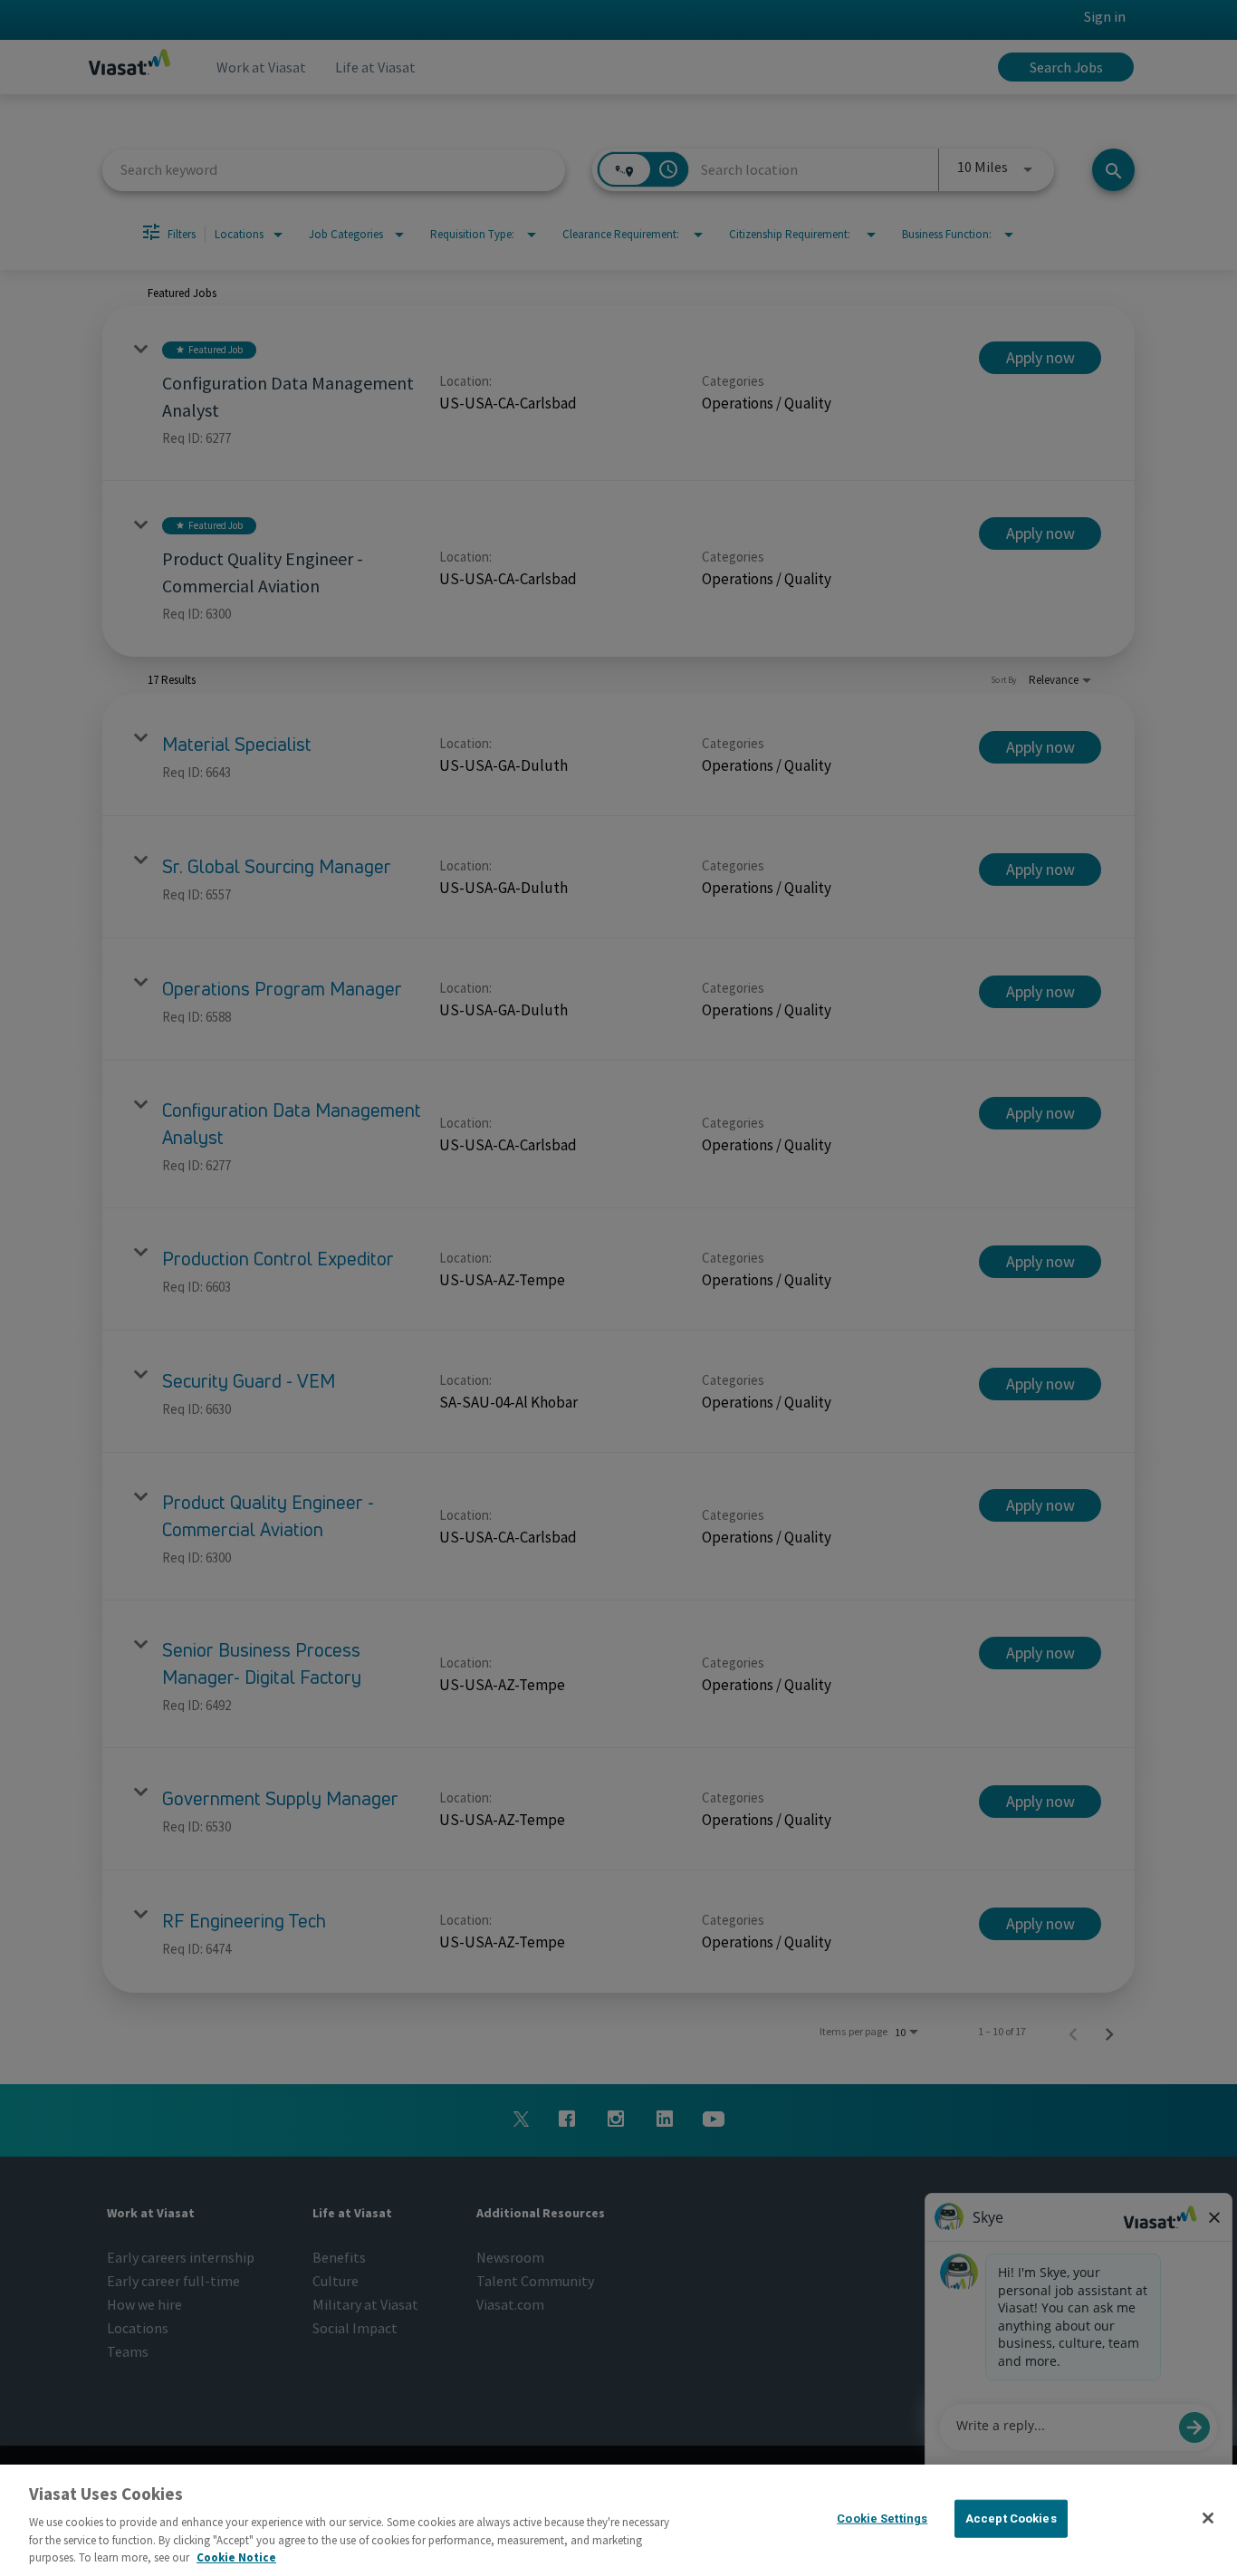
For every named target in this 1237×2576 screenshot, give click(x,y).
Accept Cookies (1011, 2518)
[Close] (1208, 2518)
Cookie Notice (236, 2557)
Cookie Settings (882, 2518)
